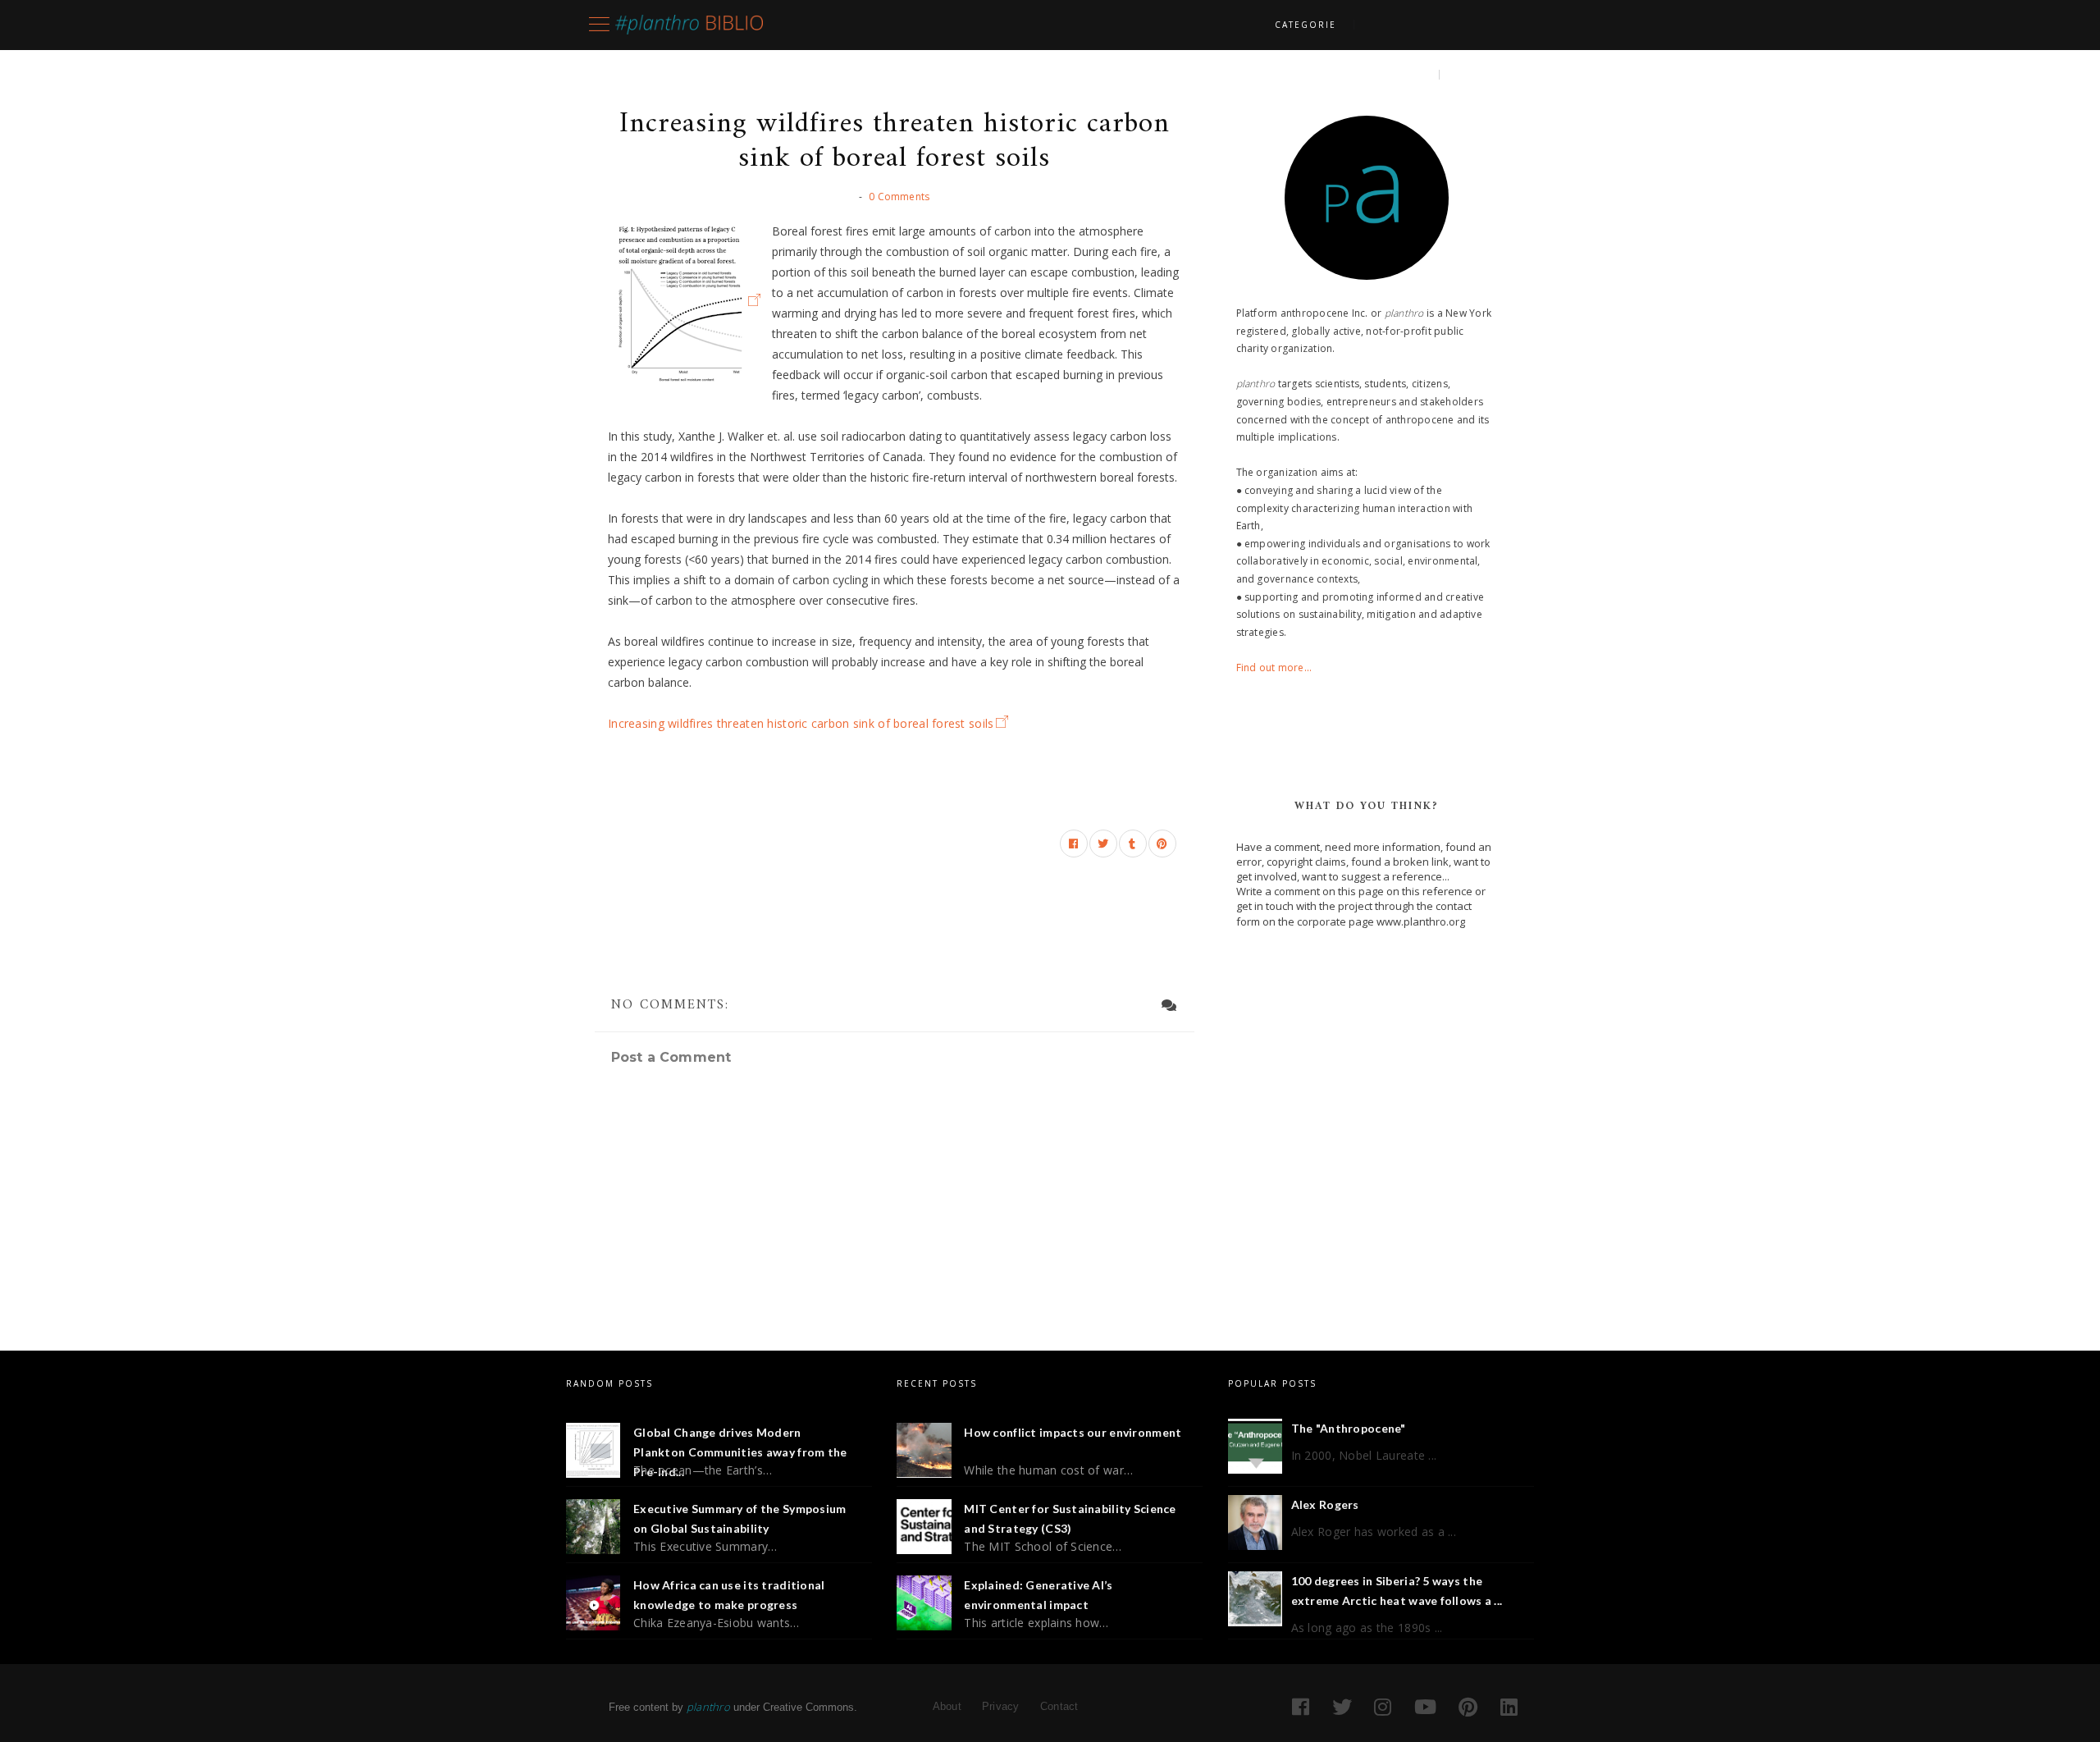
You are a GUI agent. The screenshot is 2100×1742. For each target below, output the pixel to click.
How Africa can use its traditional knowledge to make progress (729, 1595)
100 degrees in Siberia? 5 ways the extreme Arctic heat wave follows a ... (1397, 1591)
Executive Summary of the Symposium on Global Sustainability (740, 1518)
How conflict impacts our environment (1073, 1432)
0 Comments (899, 197)
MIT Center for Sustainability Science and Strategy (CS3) (1070, 1518)
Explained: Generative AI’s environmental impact (1038, 1595)
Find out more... (1274, 668)
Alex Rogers (1325, 1504)
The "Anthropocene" (1349, 1428)
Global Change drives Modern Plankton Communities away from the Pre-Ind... (740, 1452)
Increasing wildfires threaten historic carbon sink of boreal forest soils (801, 723)
